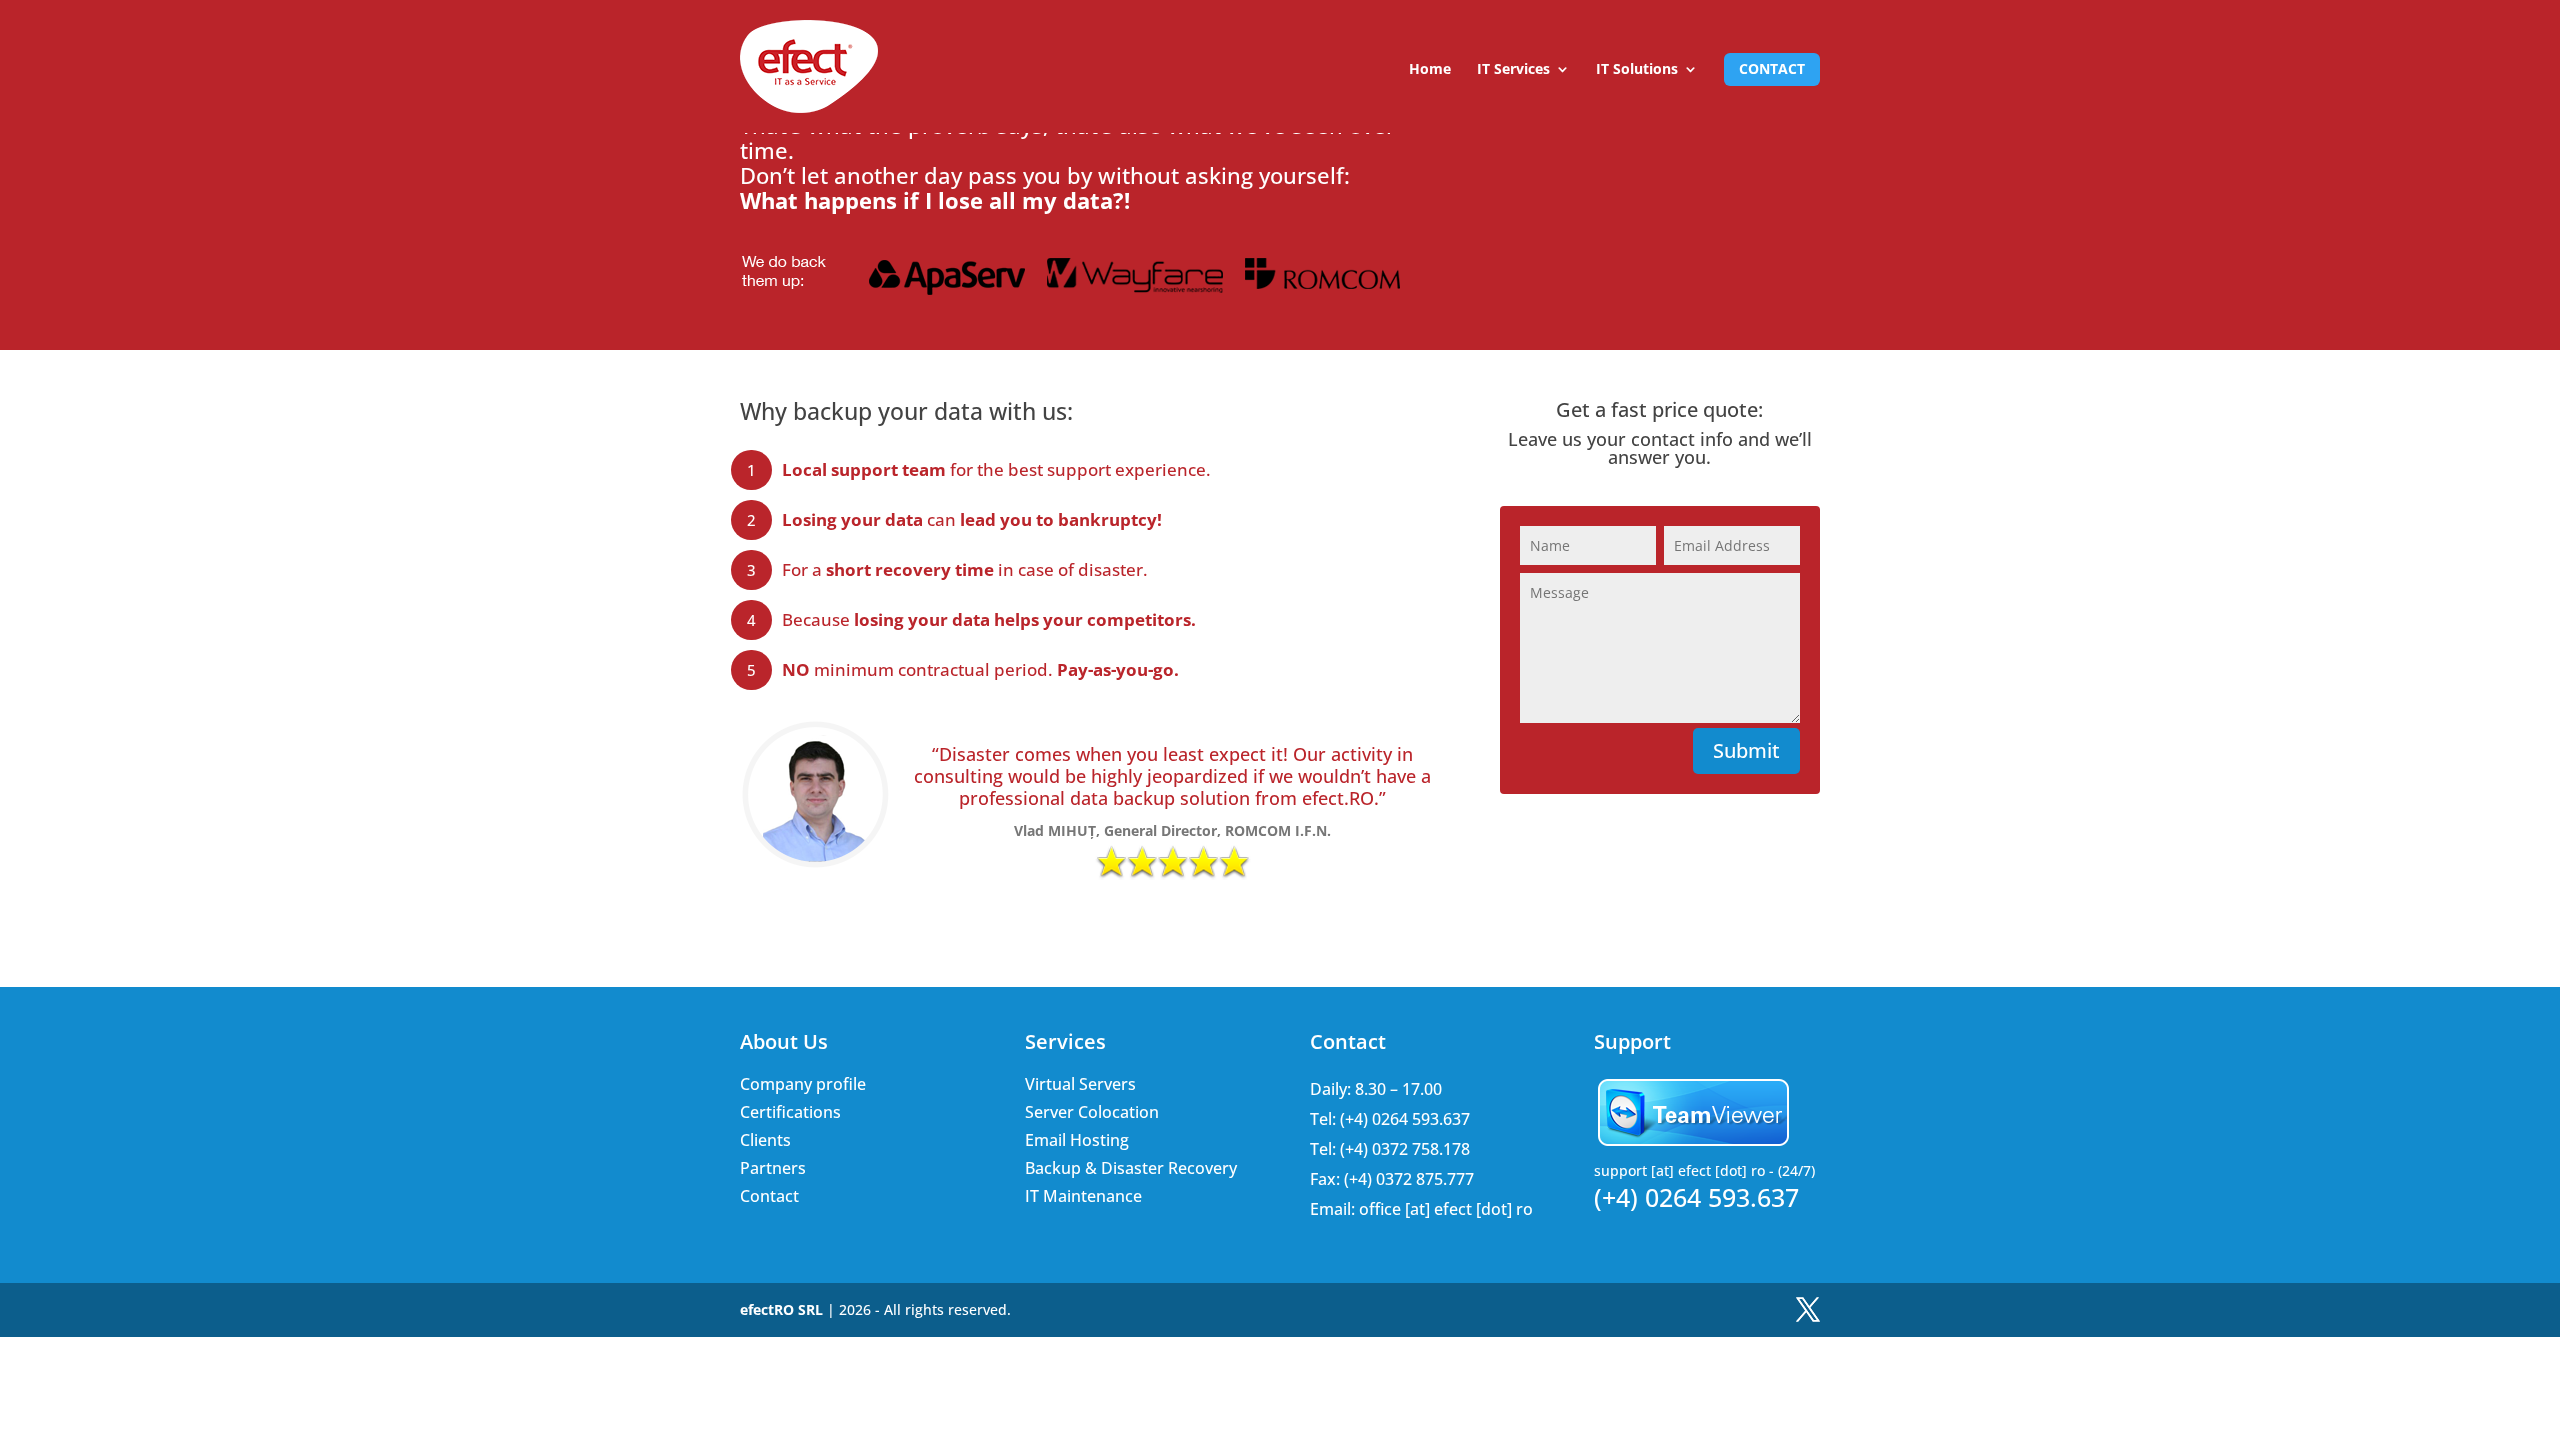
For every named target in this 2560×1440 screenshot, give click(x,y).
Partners (773, 1168)
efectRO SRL (781, 1309)
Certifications (790, 1112)
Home (1430, 70)
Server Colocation (1092, 1112)
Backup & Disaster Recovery (1131, 1168)
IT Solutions (1637, 70)
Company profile (803, 1084)
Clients (765, 1140)
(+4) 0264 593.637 (1696, 1198)
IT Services (1513, 70)
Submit (1746, 750)
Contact (1772, 68)
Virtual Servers (1080, 1084)
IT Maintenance (1083, 1196)
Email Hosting (1077, 1140)
